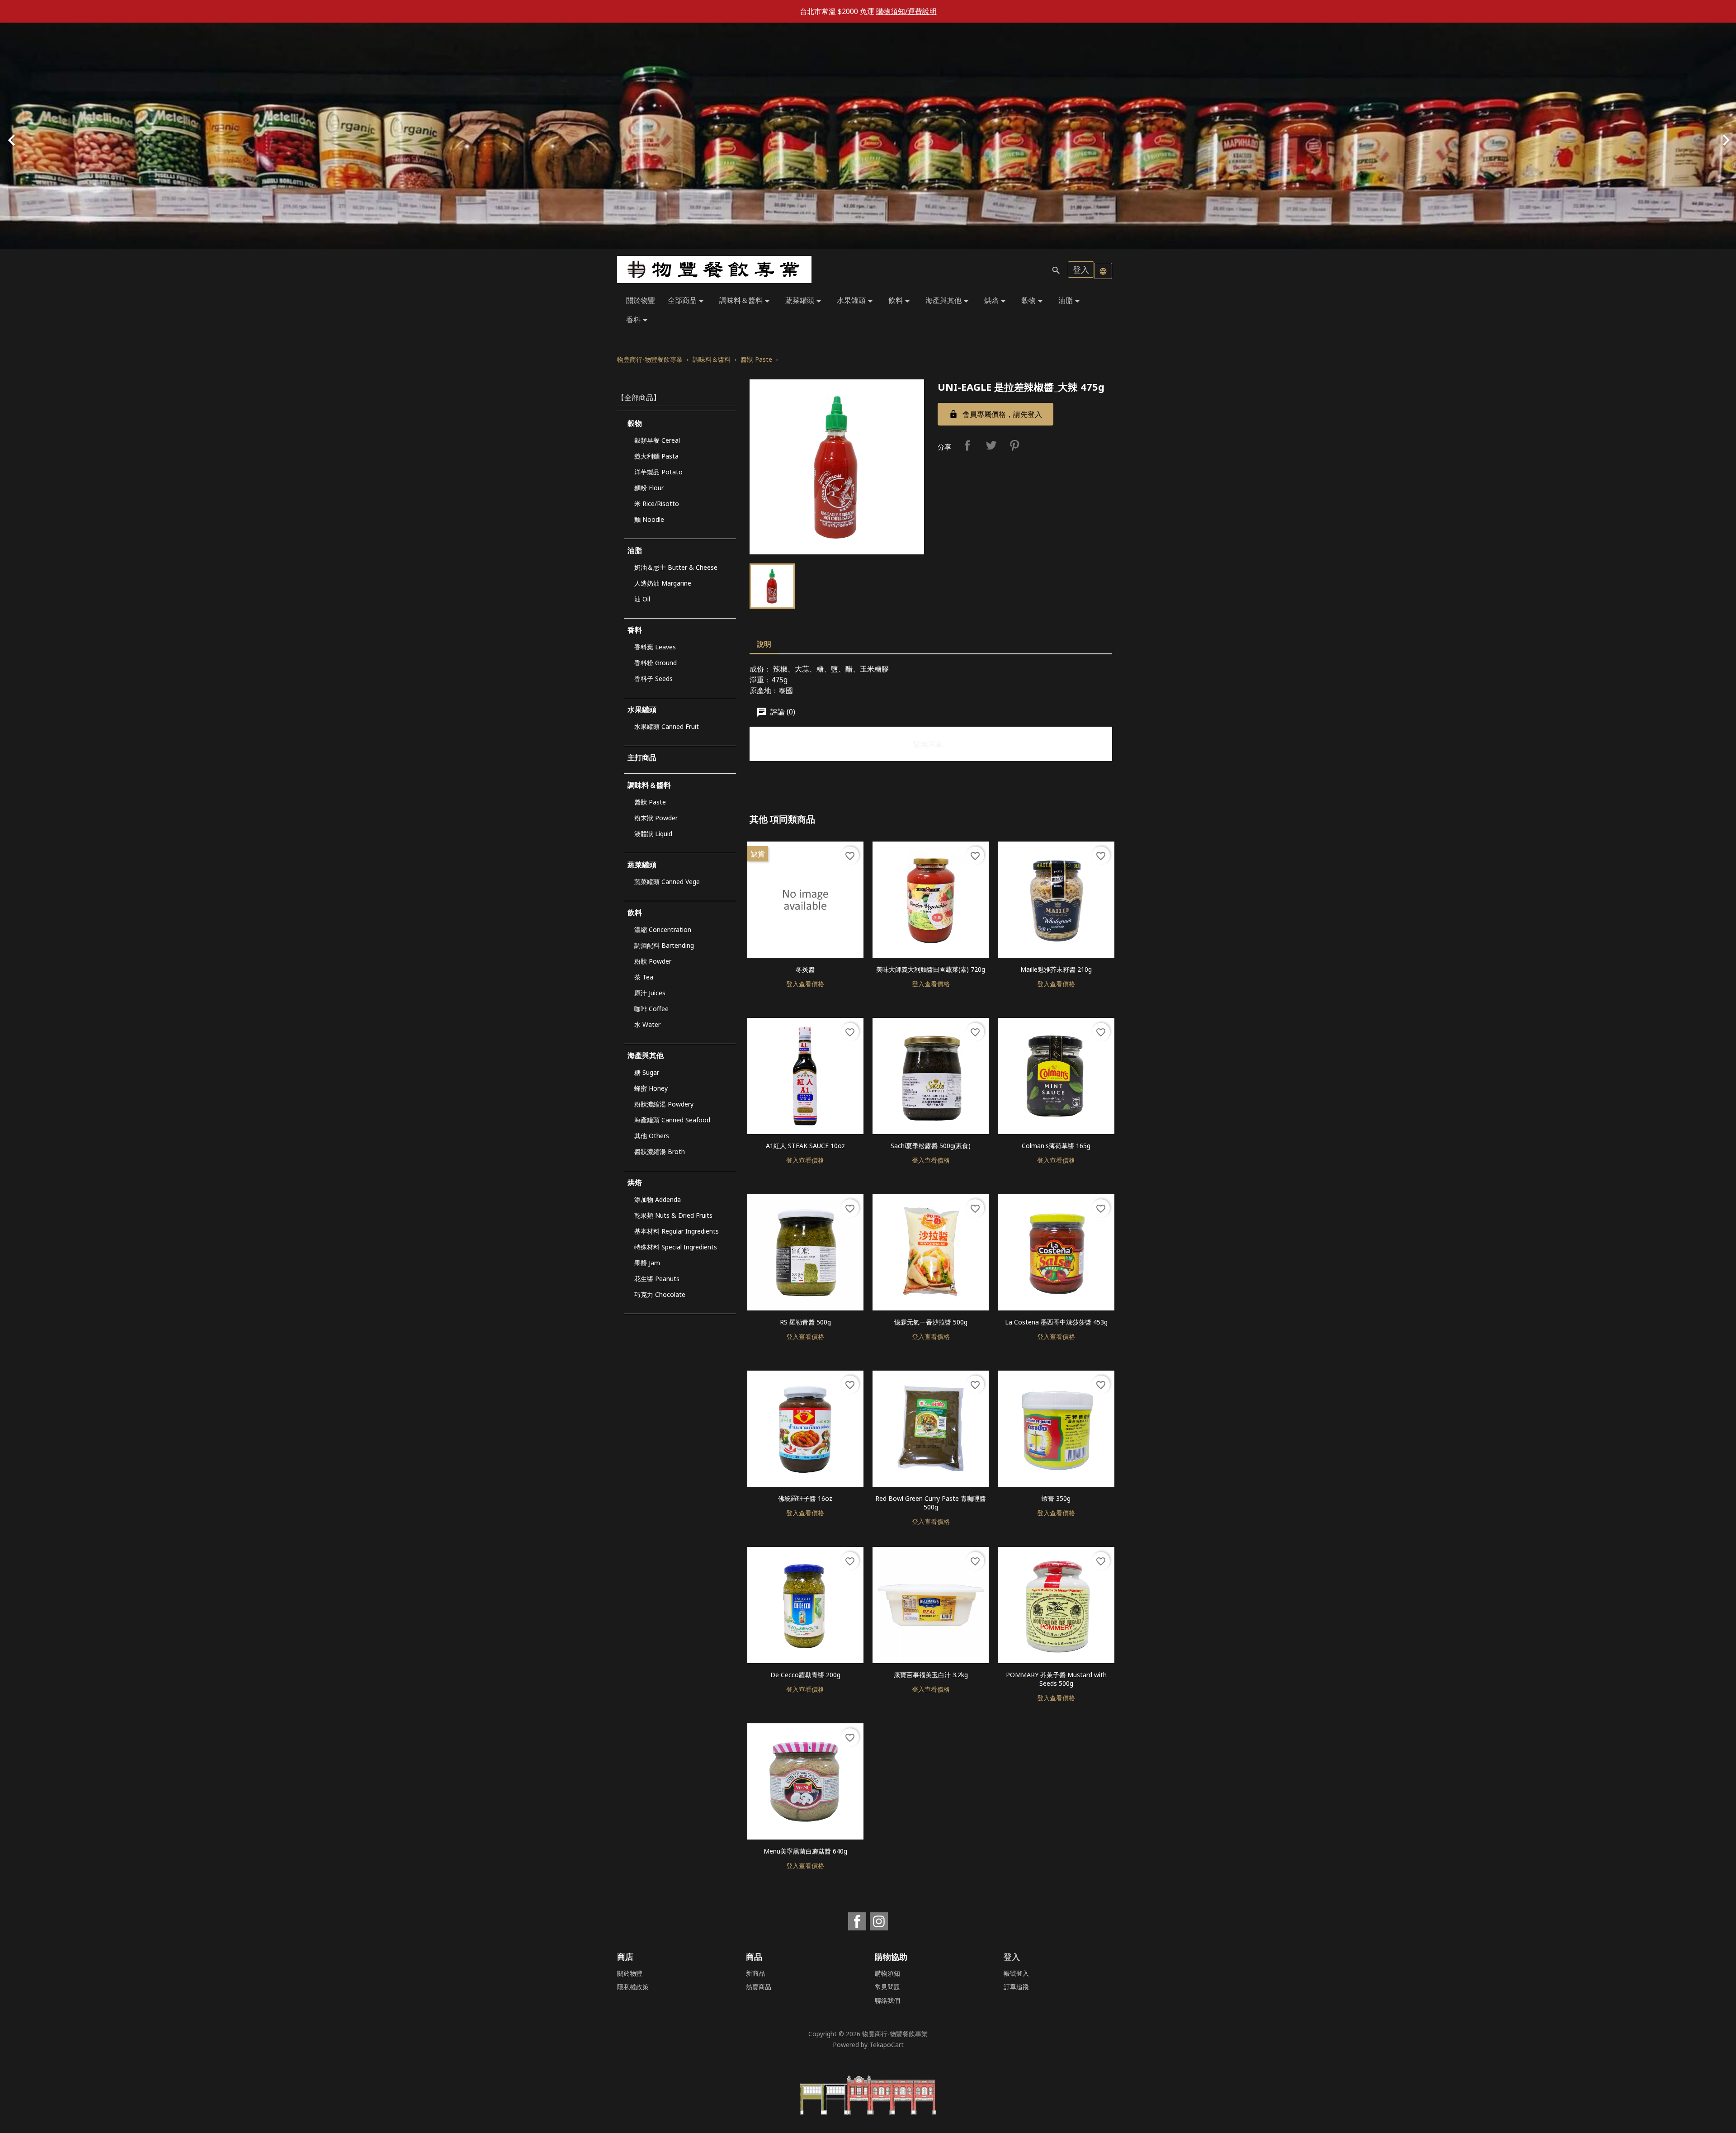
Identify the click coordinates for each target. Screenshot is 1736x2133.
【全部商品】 (639, 397)
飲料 (901, 301)
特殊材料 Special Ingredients (676, 1247)
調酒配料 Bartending (664, 945)
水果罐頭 (856, 301)
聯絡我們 (887, 2000)
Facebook (857, 1921)
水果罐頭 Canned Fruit (667, 726)
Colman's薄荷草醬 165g (1056, 1146)
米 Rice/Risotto (657, 504)
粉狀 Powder (653, 961)
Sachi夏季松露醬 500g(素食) (931, 1146)
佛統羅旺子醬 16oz (805, 1498)
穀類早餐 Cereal (657, 440)
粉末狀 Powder (656, 818)
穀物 (1033, 301)
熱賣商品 (759, 1987)
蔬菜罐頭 (805, 301)
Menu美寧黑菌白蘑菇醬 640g (805, 1851)
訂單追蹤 (1016, 1987)
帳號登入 (1016, 1973)
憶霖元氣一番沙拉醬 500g (931, 1322)
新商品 (755, 1973)
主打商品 (642, 757)
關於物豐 (641, 300)
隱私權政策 (633, 1987)
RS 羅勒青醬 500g (805, 1322)
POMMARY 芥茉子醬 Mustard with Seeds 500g (1056, 1679)
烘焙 (996, 301)
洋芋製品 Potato (658, 472)
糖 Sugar (647, 1072)
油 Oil (642, 599)
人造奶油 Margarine (663, 583)
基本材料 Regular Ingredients (677, 1231)
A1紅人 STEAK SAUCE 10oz (805, 1146)
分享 (967, 445)
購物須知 (887, 1973)
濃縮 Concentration (663, 929)
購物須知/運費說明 (906, 11)
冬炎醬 (805, 969)
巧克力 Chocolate (660, 1294)
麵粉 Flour (649, 488)
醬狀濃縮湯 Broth (660, 1152)
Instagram (879, 1921)
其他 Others (652, 1136)
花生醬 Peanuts (657, 1279)
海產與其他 (948, 301)
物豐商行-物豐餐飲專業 (895, 2034)
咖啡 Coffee (651, 1009)
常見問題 (887, 1987)
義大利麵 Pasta (656, 456)
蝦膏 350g (1056, 1498)
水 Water (647, 1024)
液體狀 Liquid (653, 834)
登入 (1081, 270)
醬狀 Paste (650, 802)
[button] (130, 136)
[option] (868, 136)
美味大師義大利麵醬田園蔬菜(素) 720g (931, 969)
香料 (638, 320)
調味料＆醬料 (746, 301)
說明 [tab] (764, 644)
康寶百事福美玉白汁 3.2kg (931, 1675)
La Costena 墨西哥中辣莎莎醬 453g (1056, 1322)
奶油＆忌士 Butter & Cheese (676, 567)
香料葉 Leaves (655, 647)
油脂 (1071, 301)
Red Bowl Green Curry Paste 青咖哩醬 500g (931, 1503)
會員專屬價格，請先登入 (995, 414)
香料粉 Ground (656, 663)
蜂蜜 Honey (651, 1088)
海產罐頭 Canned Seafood (672, 1120)
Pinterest (1014, 445)
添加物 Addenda (658, 1199)
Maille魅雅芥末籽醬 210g (1056, 969)
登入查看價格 (805, 984)
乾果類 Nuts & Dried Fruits (673, 1215)
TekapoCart (887, 2045)
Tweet (991, 445)
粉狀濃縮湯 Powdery (664, 1104)
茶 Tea (644, 977)
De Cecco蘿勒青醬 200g (805, 1675)
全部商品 (687, 301)
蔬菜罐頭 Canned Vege (667, 882)
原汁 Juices (650, 993)
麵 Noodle (649, 519)
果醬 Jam (647, 1263)
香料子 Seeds (653, 679)
